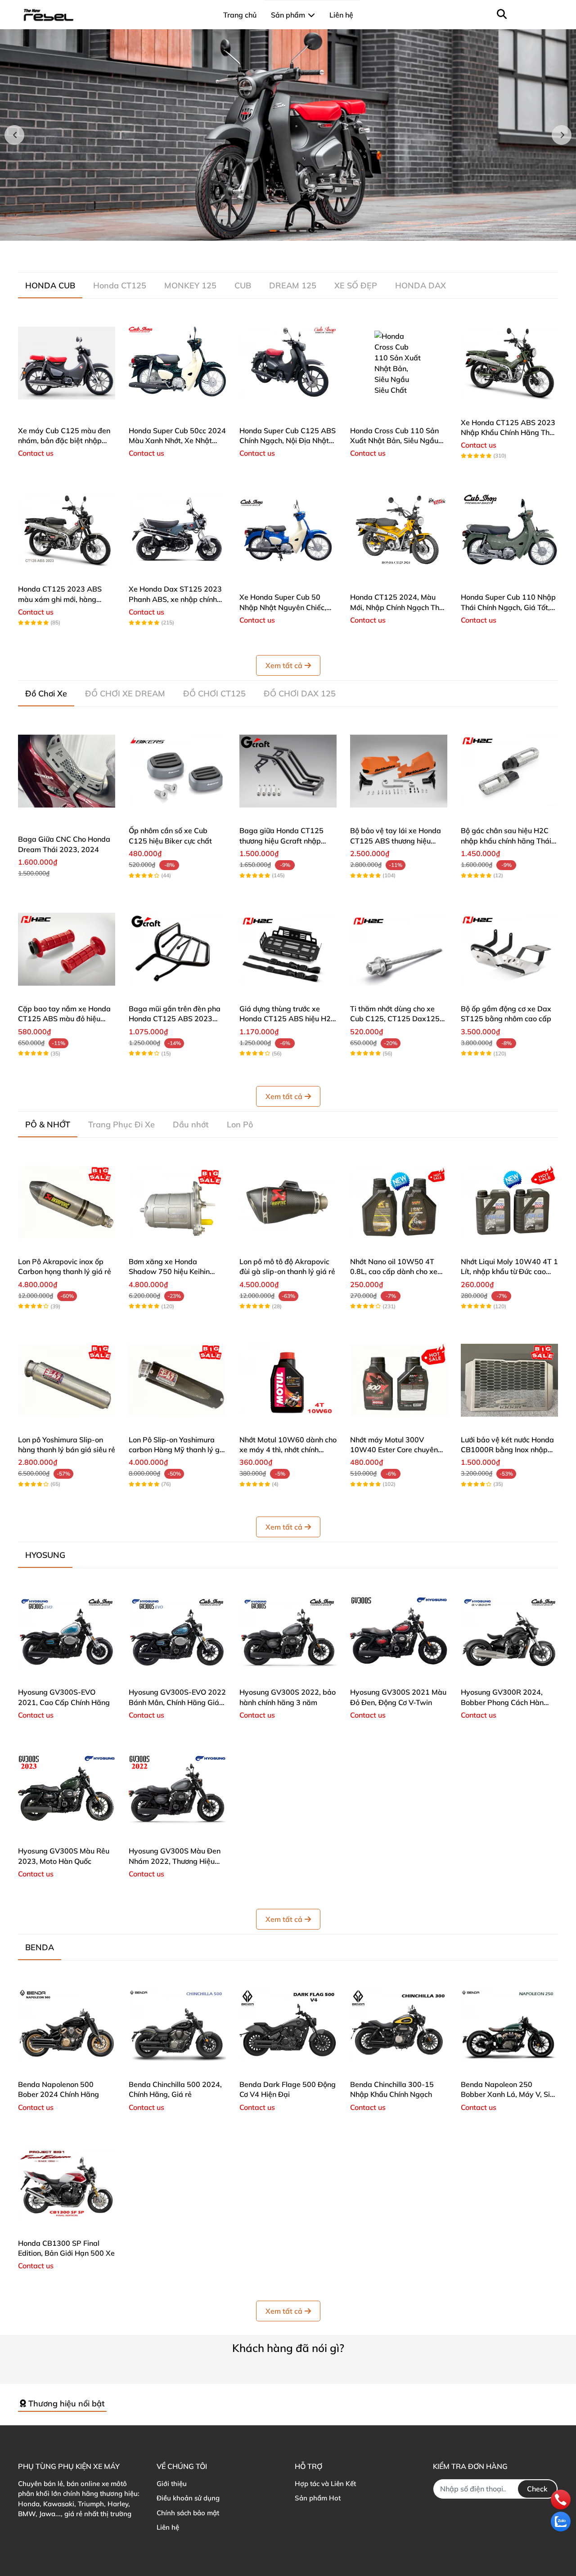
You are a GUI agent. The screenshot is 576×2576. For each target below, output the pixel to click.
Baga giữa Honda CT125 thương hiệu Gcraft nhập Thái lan (281, 841)
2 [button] (283, 231)
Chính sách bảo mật (188, 2513)
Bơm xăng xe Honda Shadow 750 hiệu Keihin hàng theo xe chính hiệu (169, 1272)
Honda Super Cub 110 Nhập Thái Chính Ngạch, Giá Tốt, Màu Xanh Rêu (508, 607)
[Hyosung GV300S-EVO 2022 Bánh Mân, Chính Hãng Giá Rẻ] (177, 1633)
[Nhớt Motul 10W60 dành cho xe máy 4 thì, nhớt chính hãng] (288, 1380)
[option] (288, 135)
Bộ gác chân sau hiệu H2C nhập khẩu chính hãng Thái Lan (506, 841)
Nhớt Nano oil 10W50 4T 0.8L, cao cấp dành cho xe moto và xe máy (394, 1272)
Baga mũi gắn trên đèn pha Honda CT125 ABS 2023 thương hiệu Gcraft (175, 1019)
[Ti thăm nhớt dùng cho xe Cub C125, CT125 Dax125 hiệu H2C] (399, 949)
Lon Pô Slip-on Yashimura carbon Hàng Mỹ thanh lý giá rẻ (177, 1450)
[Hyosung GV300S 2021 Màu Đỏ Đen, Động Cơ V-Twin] (399, 1633)
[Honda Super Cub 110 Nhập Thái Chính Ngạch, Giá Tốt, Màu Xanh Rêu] (509, 530)
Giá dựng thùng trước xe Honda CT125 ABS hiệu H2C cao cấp (288, 1019)
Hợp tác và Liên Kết (325, 2484)
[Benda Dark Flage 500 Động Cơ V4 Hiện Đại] (288, 2025)
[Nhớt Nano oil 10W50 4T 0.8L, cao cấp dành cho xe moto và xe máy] (399, 1202)
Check (537, 2489)
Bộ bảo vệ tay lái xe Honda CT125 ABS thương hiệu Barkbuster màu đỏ (396, 841)
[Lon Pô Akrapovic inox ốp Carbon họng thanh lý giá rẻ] (67, 1202)
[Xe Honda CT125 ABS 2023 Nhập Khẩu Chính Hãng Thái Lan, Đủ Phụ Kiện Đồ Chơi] (509, 363)
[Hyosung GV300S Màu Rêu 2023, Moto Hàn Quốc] (67, 1791)
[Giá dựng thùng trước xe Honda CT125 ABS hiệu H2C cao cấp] (288, 949)
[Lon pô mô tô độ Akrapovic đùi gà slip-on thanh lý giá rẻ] (288, 1202)
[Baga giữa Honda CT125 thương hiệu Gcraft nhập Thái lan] (288, 771)
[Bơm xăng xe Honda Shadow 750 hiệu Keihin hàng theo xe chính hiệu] (177, 1202)
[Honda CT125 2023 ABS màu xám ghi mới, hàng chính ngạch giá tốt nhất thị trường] (67, 530)
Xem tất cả (284, 665)
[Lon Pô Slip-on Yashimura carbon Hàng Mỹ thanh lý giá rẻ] (177, 1380)
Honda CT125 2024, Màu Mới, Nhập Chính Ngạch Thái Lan (398, 607)
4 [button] (303, 231)
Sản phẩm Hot (318, 2498)
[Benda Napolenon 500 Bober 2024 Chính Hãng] (67, 2025)
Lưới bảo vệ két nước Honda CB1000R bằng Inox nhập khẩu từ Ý (507, 1450)
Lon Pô (240, 1124)
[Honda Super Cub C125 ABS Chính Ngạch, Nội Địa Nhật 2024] (288, 363)
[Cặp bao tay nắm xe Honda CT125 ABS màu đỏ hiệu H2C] (67, 949)
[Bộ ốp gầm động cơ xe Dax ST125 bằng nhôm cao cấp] (509, 949)
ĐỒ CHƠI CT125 (214, 693)
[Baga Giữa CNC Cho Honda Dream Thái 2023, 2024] (67, 771)
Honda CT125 (120, 285)
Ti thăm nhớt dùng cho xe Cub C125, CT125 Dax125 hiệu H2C (395, 1019)
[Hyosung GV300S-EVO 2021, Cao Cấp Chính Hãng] (67, 1633)
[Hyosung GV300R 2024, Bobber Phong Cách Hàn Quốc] (509, 1633)
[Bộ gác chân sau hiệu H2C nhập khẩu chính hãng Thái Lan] (509, 771)
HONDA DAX (421, 285)
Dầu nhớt (191, 1124)
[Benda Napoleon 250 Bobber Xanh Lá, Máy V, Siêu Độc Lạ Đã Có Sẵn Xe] (509, 2025)
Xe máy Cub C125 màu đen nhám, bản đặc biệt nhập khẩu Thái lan (64, 441)
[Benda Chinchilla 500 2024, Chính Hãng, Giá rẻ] (177, 2025)
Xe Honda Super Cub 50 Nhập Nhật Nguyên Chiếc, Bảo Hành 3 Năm (283, 607)
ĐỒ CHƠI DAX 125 (300, 693)
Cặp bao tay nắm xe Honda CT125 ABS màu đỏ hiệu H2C (64, 1019)
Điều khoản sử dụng (188, 2498)
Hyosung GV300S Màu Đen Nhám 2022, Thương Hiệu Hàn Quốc (175, 1861)
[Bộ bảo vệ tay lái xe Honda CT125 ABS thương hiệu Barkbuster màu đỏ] (399, 771)
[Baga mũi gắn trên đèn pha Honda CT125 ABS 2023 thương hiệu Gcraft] (177, 949)
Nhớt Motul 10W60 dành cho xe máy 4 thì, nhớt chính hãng (288, 1450)
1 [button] (273, 231)
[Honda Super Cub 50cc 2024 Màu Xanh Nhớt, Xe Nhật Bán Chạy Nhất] (177, 363)
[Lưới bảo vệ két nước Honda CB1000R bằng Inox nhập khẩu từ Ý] (509, 1380)
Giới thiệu (172, 2484)
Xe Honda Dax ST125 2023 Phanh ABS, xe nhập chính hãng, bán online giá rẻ (175, 599)
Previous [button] (14, 135)
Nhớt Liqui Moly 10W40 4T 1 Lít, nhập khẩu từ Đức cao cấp (509, 1272)
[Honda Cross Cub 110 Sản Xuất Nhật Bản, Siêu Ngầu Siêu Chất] (399, 363)
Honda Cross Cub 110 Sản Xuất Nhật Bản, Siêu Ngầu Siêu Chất (394, 441)
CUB (243, 285)
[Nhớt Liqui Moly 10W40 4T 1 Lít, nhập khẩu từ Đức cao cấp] (509, 1202)
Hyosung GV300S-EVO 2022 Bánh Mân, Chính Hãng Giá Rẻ (177, 1702)
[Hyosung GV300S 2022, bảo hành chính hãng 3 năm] (288, 1633)
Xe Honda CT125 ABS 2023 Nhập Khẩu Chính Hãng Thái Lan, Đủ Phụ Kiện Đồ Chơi (508, 433)
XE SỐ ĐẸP (356, 285)
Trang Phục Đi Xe (121, 1124)
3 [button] (293, 231)
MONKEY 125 (190, 285)
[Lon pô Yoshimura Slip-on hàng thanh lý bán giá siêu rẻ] (67, 1380)
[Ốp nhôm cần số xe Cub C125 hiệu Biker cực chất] (177, 771)
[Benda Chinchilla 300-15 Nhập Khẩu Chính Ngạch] (399, 2025)
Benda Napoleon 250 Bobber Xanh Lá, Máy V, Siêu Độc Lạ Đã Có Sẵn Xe (509, 2094)
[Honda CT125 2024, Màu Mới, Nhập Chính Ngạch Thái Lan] (399, 530)
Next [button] (562, 135)
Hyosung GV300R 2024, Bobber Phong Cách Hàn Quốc (502, 1702)
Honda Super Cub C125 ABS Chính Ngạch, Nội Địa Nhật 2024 (288, 441)
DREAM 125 (293, 285)
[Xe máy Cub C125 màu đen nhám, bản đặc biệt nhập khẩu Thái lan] (67, 363)
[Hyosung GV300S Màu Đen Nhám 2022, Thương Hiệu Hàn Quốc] (177, 1791)
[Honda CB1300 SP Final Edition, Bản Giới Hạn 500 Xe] (67, 2184)
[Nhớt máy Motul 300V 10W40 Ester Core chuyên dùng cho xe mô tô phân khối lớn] (399, 1380)
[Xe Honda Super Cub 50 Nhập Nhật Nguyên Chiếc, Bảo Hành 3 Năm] (288, 530)
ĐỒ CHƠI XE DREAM (125, 693)
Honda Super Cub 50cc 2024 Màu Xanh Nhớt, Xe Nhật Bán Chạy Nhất (177, 441)
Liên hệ (168, 2527)
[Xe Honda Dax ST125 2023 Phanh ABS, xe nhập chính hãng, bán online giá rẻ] (177, 530)
